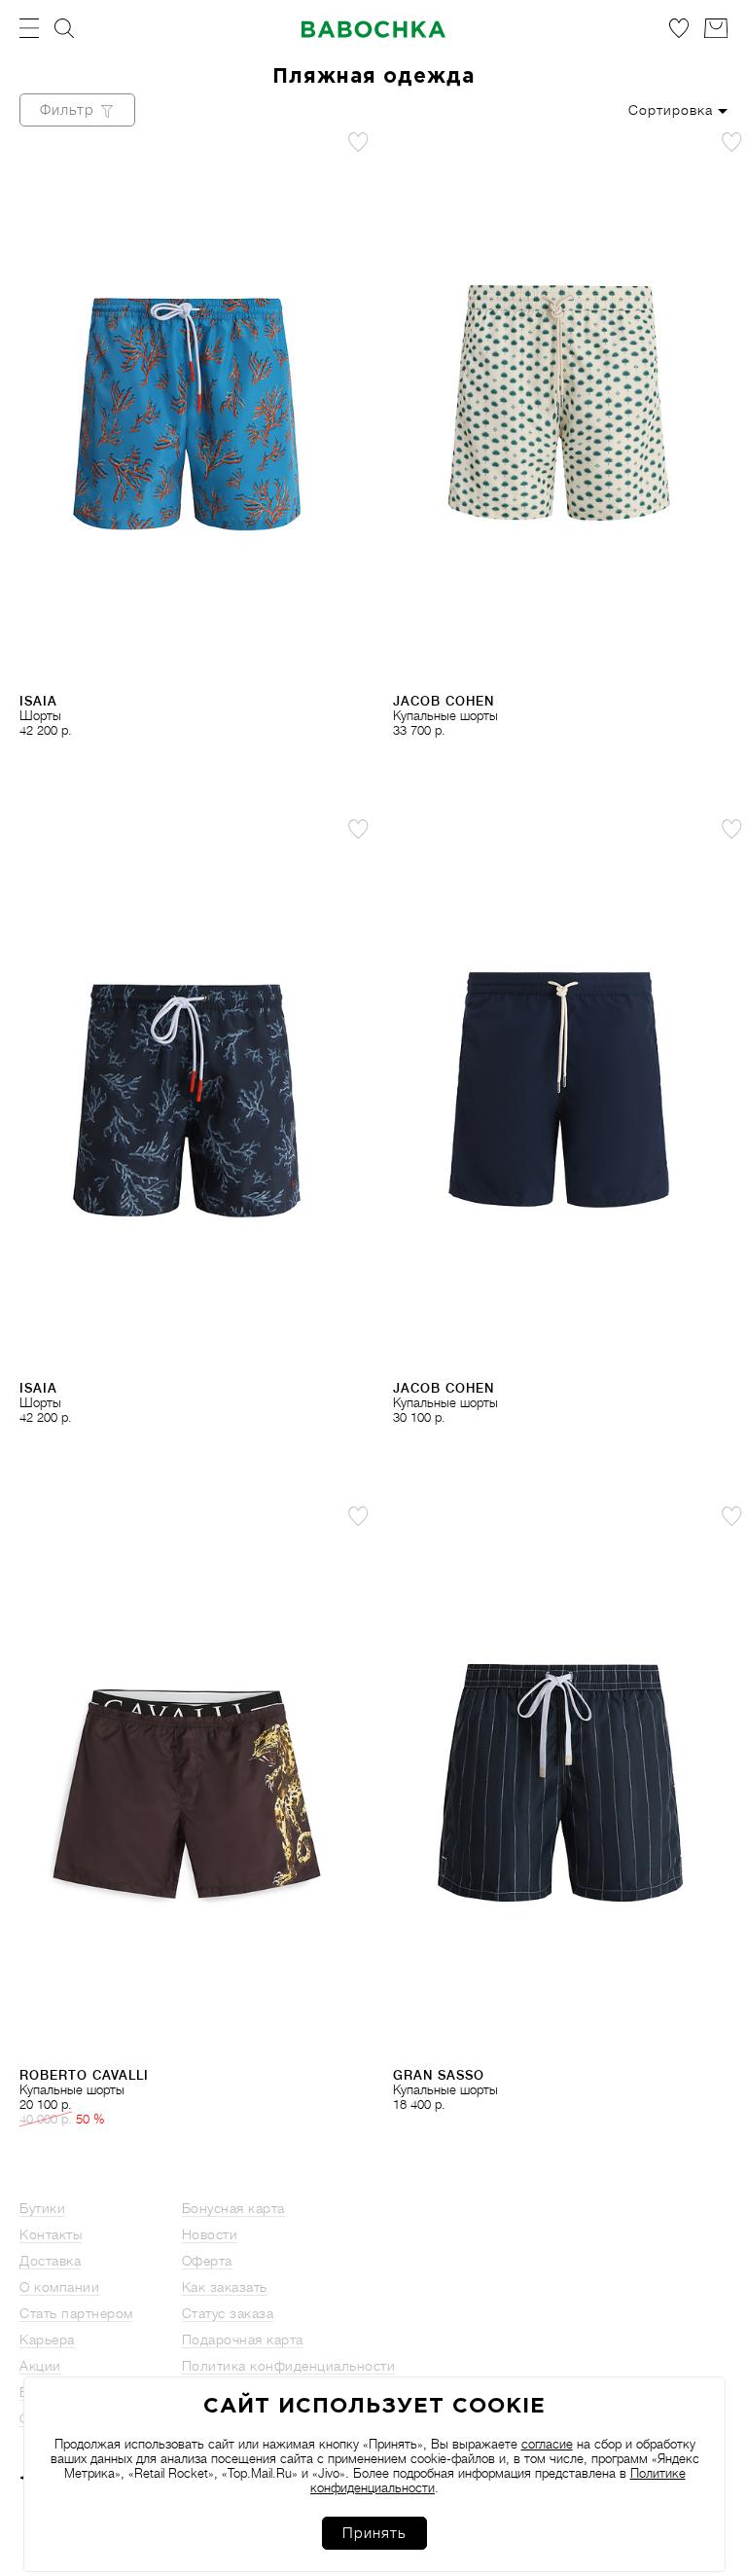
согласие (547, 2444)
